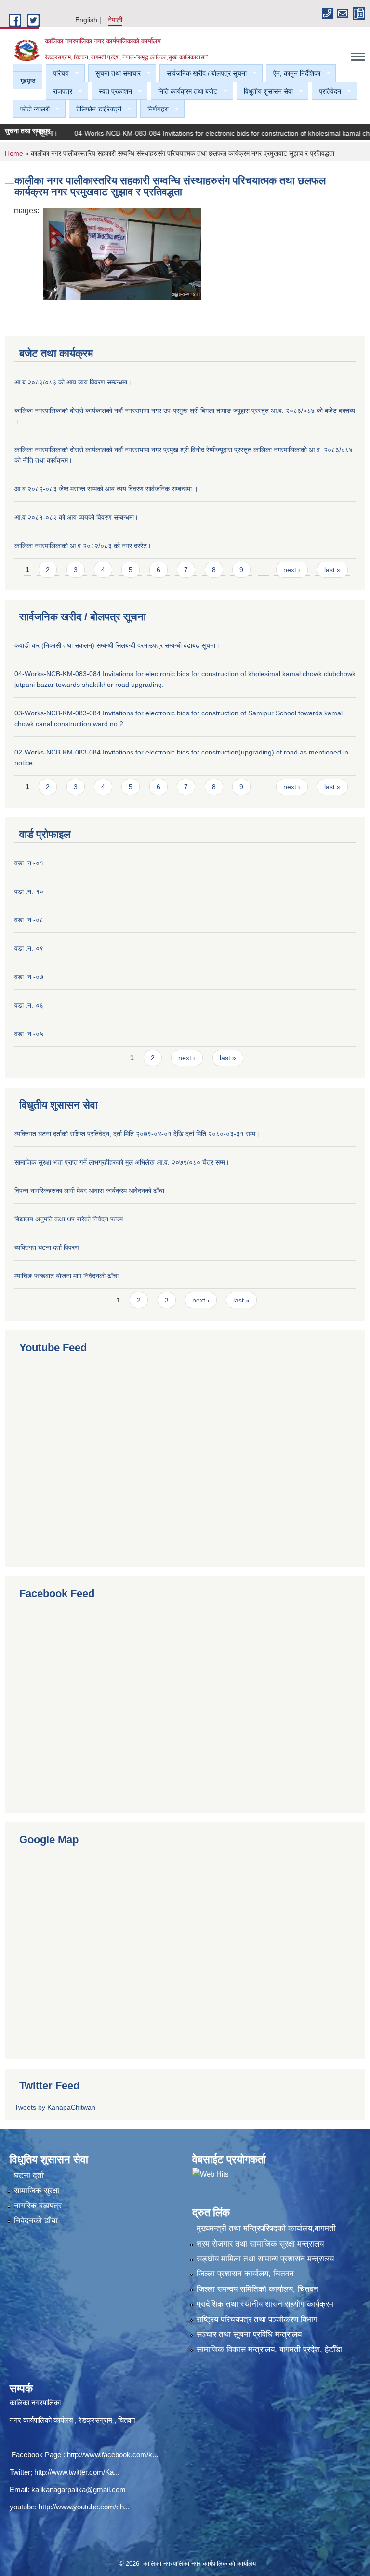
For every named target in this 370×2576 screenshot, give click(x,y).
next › (292, 570)
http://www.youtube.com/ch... (84, 2507)
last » (332, 570)
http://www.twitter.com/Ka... (77, 2472)
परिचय (57, 74)
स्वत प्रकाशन (112, 91)
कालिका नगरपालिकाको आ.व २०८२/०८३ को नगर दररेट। (83, 546)
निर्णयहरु (154, 109)
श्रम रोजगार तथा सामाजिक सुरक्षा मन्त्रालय (260, 2244)
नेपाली (115, 20)
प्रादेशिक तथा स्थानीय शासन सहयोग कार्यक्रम (265, 2304)
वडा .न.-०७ (29, 977)
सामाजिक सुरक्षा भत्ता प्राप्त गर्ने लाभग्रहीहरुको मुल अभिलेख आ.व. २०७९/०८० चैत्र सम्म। (122, 1162)
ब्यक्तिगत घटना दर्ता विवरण (47, 1247)
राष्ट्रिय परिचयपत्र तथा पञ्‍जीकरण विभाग (257, 2320)
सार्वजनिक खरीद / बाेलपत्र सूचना (203, 74)
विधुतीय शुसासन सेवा (265, 91)
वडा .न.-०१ (29, 863)
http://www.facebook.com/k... (112, 2455)
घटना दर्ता (29, 2175)
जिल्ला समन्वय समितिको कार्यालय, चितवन (258, 2289)
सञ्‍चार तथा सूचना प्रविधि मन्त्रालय (249, 2335)
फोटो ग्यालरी (31, 109)
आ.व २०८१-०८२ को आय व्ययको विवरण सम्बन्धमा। (76, 517)
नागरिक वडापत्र (38, 2206)
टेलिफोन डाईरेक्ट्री (95, 109)
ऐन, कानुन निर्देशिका (293, 74)
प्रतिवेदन (326, 91)
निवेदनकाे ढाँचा (36, 2221)
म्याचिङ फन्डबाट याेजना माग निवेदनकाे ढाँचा (66, 1276)
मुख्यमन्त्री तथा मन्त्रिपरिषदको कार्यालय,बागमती (266, 2228)
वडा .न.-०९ (29, 948)
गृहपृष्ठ (28, 81)
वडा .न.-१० (29, 891)
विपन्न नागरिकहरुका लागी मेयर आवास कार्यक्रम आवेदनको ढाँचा (89, 1191)
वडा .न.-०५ (29, 1034)
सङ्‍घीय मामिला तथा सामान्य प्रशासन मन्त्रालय (265, 2259)
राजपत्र (59, 91)
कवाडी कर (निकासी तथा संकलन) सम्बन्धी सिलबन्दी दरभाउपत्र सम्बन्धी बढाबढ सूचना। (117, 645)
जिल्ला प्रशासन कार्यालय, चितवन (245, 2274)
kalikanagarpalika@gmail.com (79, 2489)
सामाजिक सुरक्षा (37, 2191)
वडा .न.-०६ (29, 1005)
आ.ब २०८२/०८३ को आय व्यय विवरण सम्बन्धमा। (73, 382)
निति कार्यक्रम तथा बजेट (184, 91)
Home (14, 153)
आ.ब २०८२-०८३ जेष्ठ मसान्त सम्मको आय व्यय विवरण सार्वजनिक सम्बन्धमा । (106, 489)
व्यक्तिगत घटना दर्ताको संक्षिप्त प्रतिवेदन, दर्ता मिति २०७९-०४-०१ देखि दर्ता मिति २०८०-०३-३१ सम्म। (137, 1134)
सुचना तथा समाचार (114, 74)
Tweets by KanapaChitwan (55, 2107)
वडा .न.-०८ (29, 920)
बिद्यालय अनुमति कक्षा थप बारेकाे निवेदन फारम (69, 1219)
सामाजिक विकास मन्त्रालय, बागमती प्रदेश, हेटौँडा (269, 2350)
